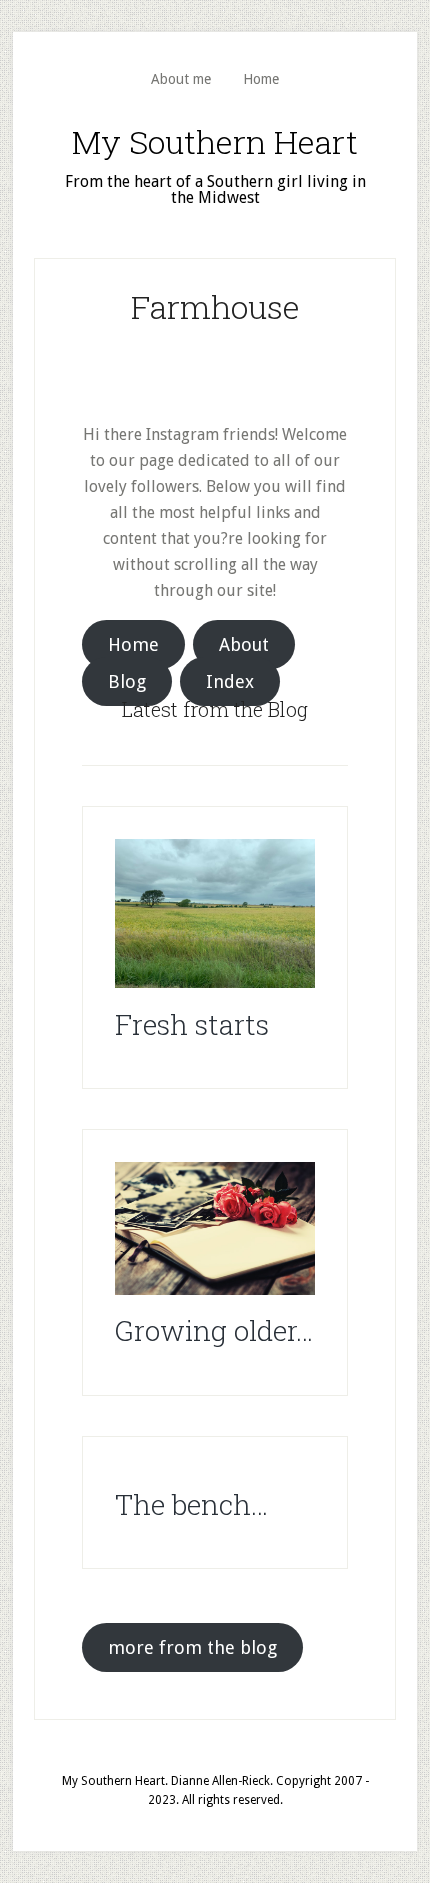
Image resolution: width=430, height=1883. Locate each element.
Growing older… (214, 1330)
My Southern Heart (215, 141)
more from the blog (192, 1647)
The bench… (191, 1504)
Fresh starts (192, 1024)
